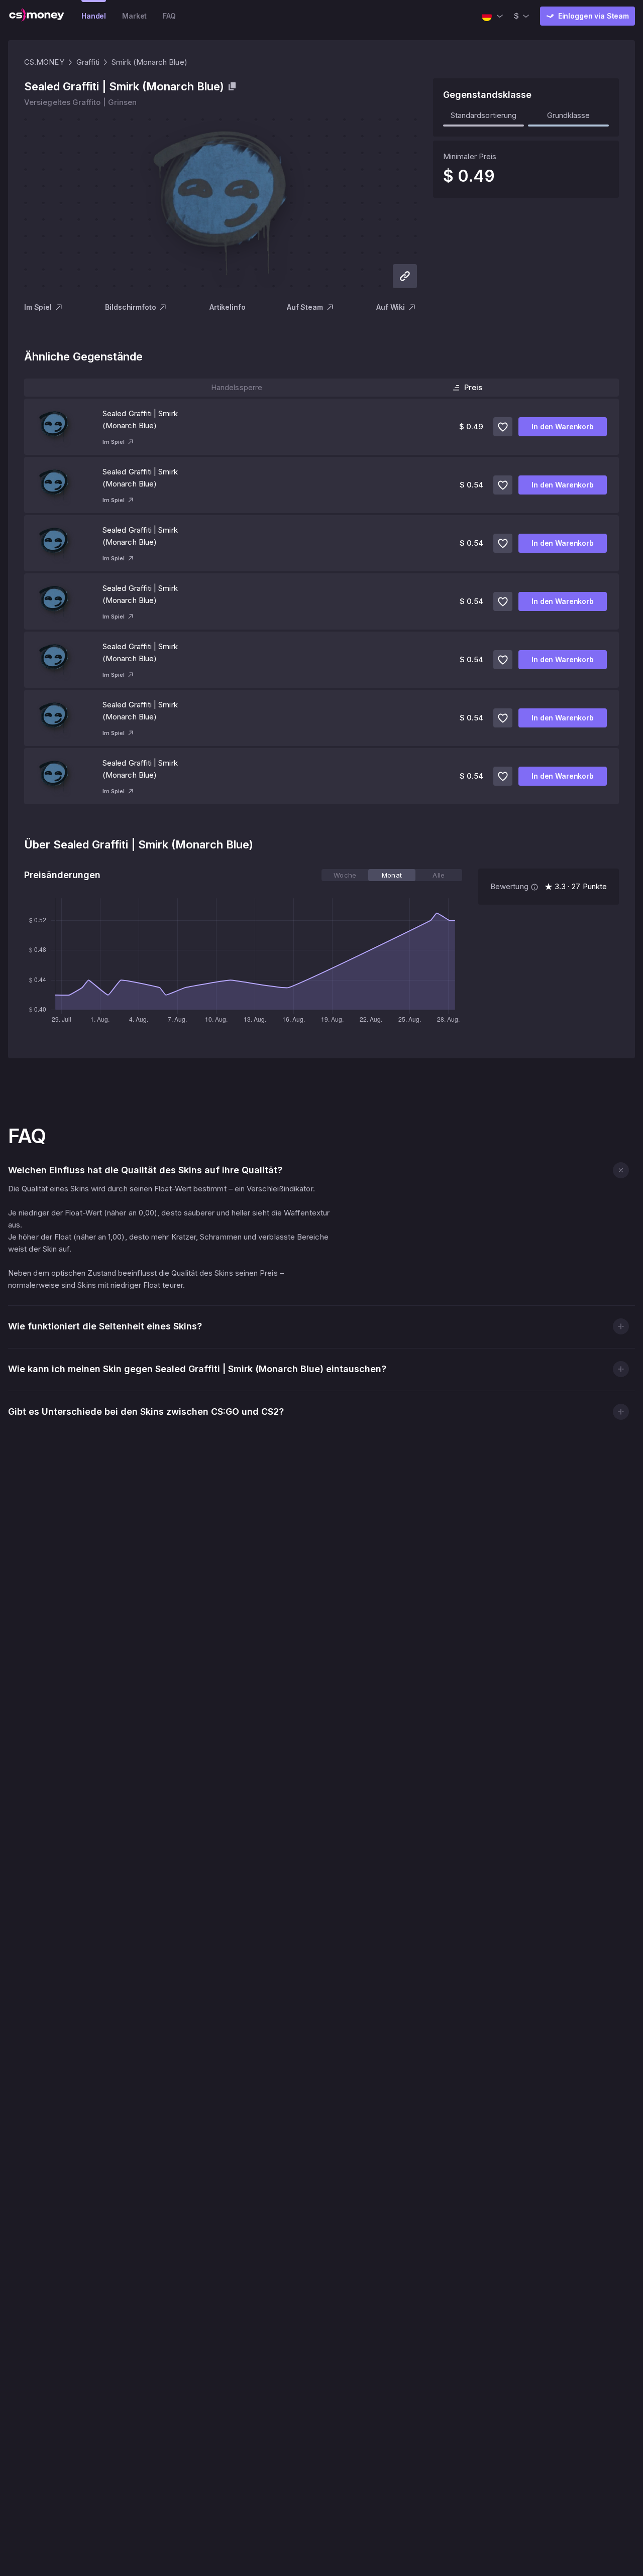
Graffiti (88, 62)
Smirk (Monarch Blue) (149, 62)
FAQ (169, 16)
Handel (94, 16)
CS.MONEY (44, 62)
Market (134, 16)
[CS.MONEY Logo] (37, 16)
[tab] (345, 875)
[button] (621, 1170)
